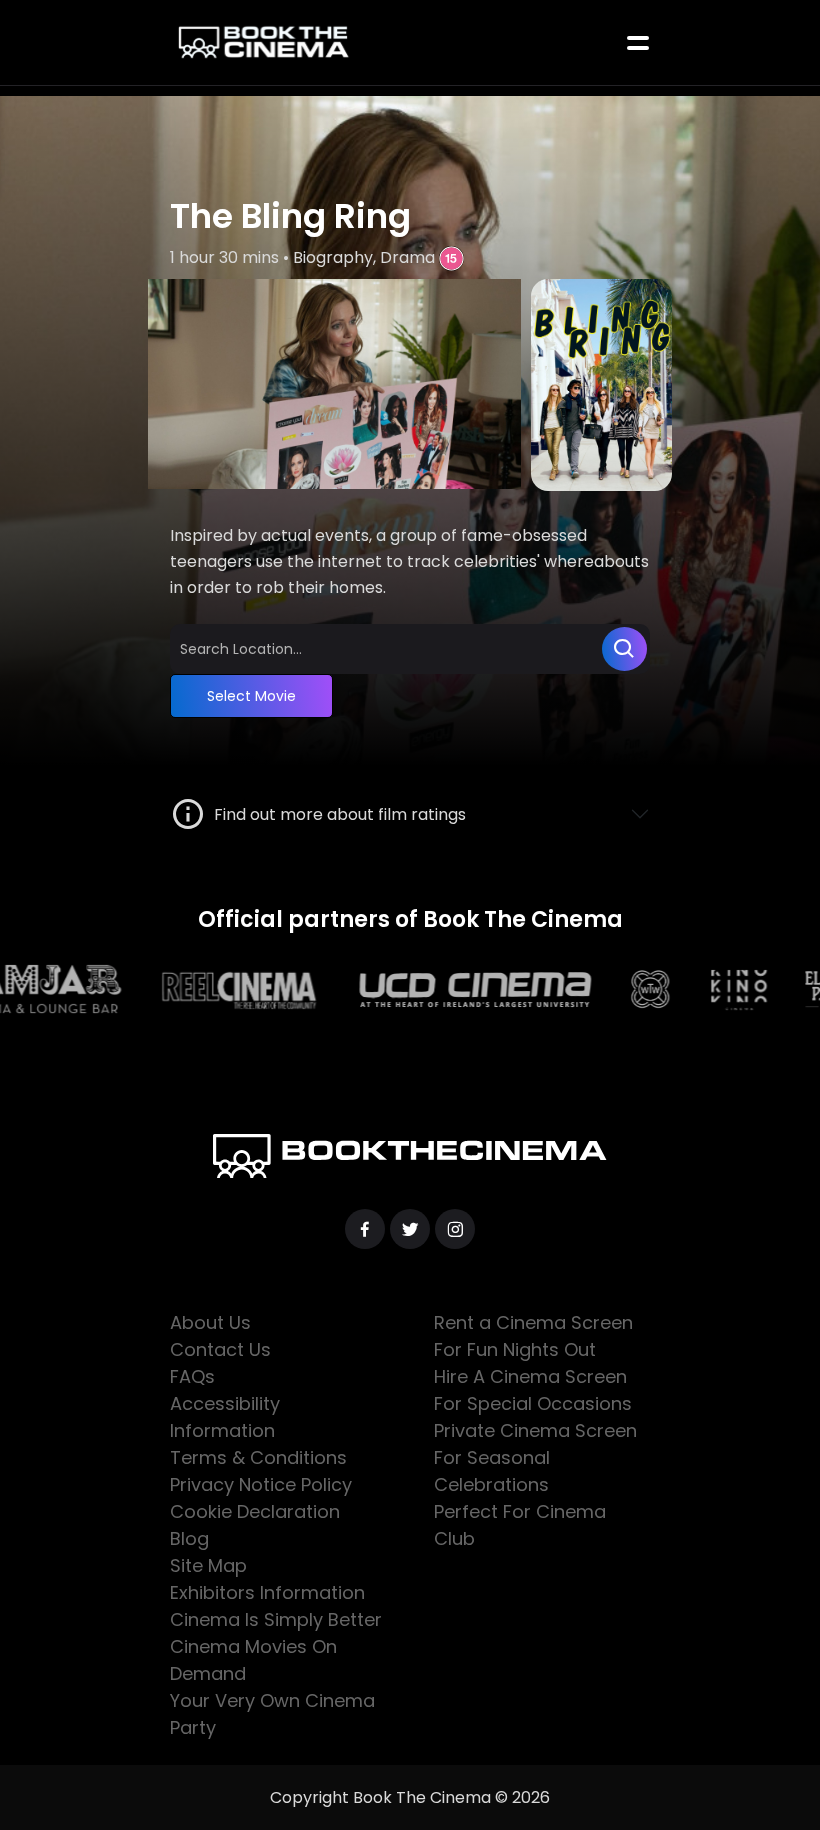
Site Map (208, 1565)
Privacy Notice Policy (261, 1484)
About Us (210, 1322)
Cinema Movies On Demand (253, 1660)
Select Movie (251, 696)
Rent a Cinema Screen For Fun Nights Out (533, 1336)
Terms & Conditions (258, 1457)
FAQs (192, 1376)
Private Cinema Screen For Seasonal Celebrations (535, 1457)
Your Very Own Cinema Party (272, 1714)
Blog (189, 1538)
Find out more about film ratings (336, 814)
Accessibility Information (225, 1417)
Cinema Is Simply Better (276, 1619)
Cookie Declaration (255, 1511)
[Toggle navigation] (638, 43)
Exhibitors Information (267, 1592)
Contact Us (220, 1349)
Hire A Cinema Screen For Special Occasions (533, 1390)
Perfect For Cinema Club (520, 1525)
